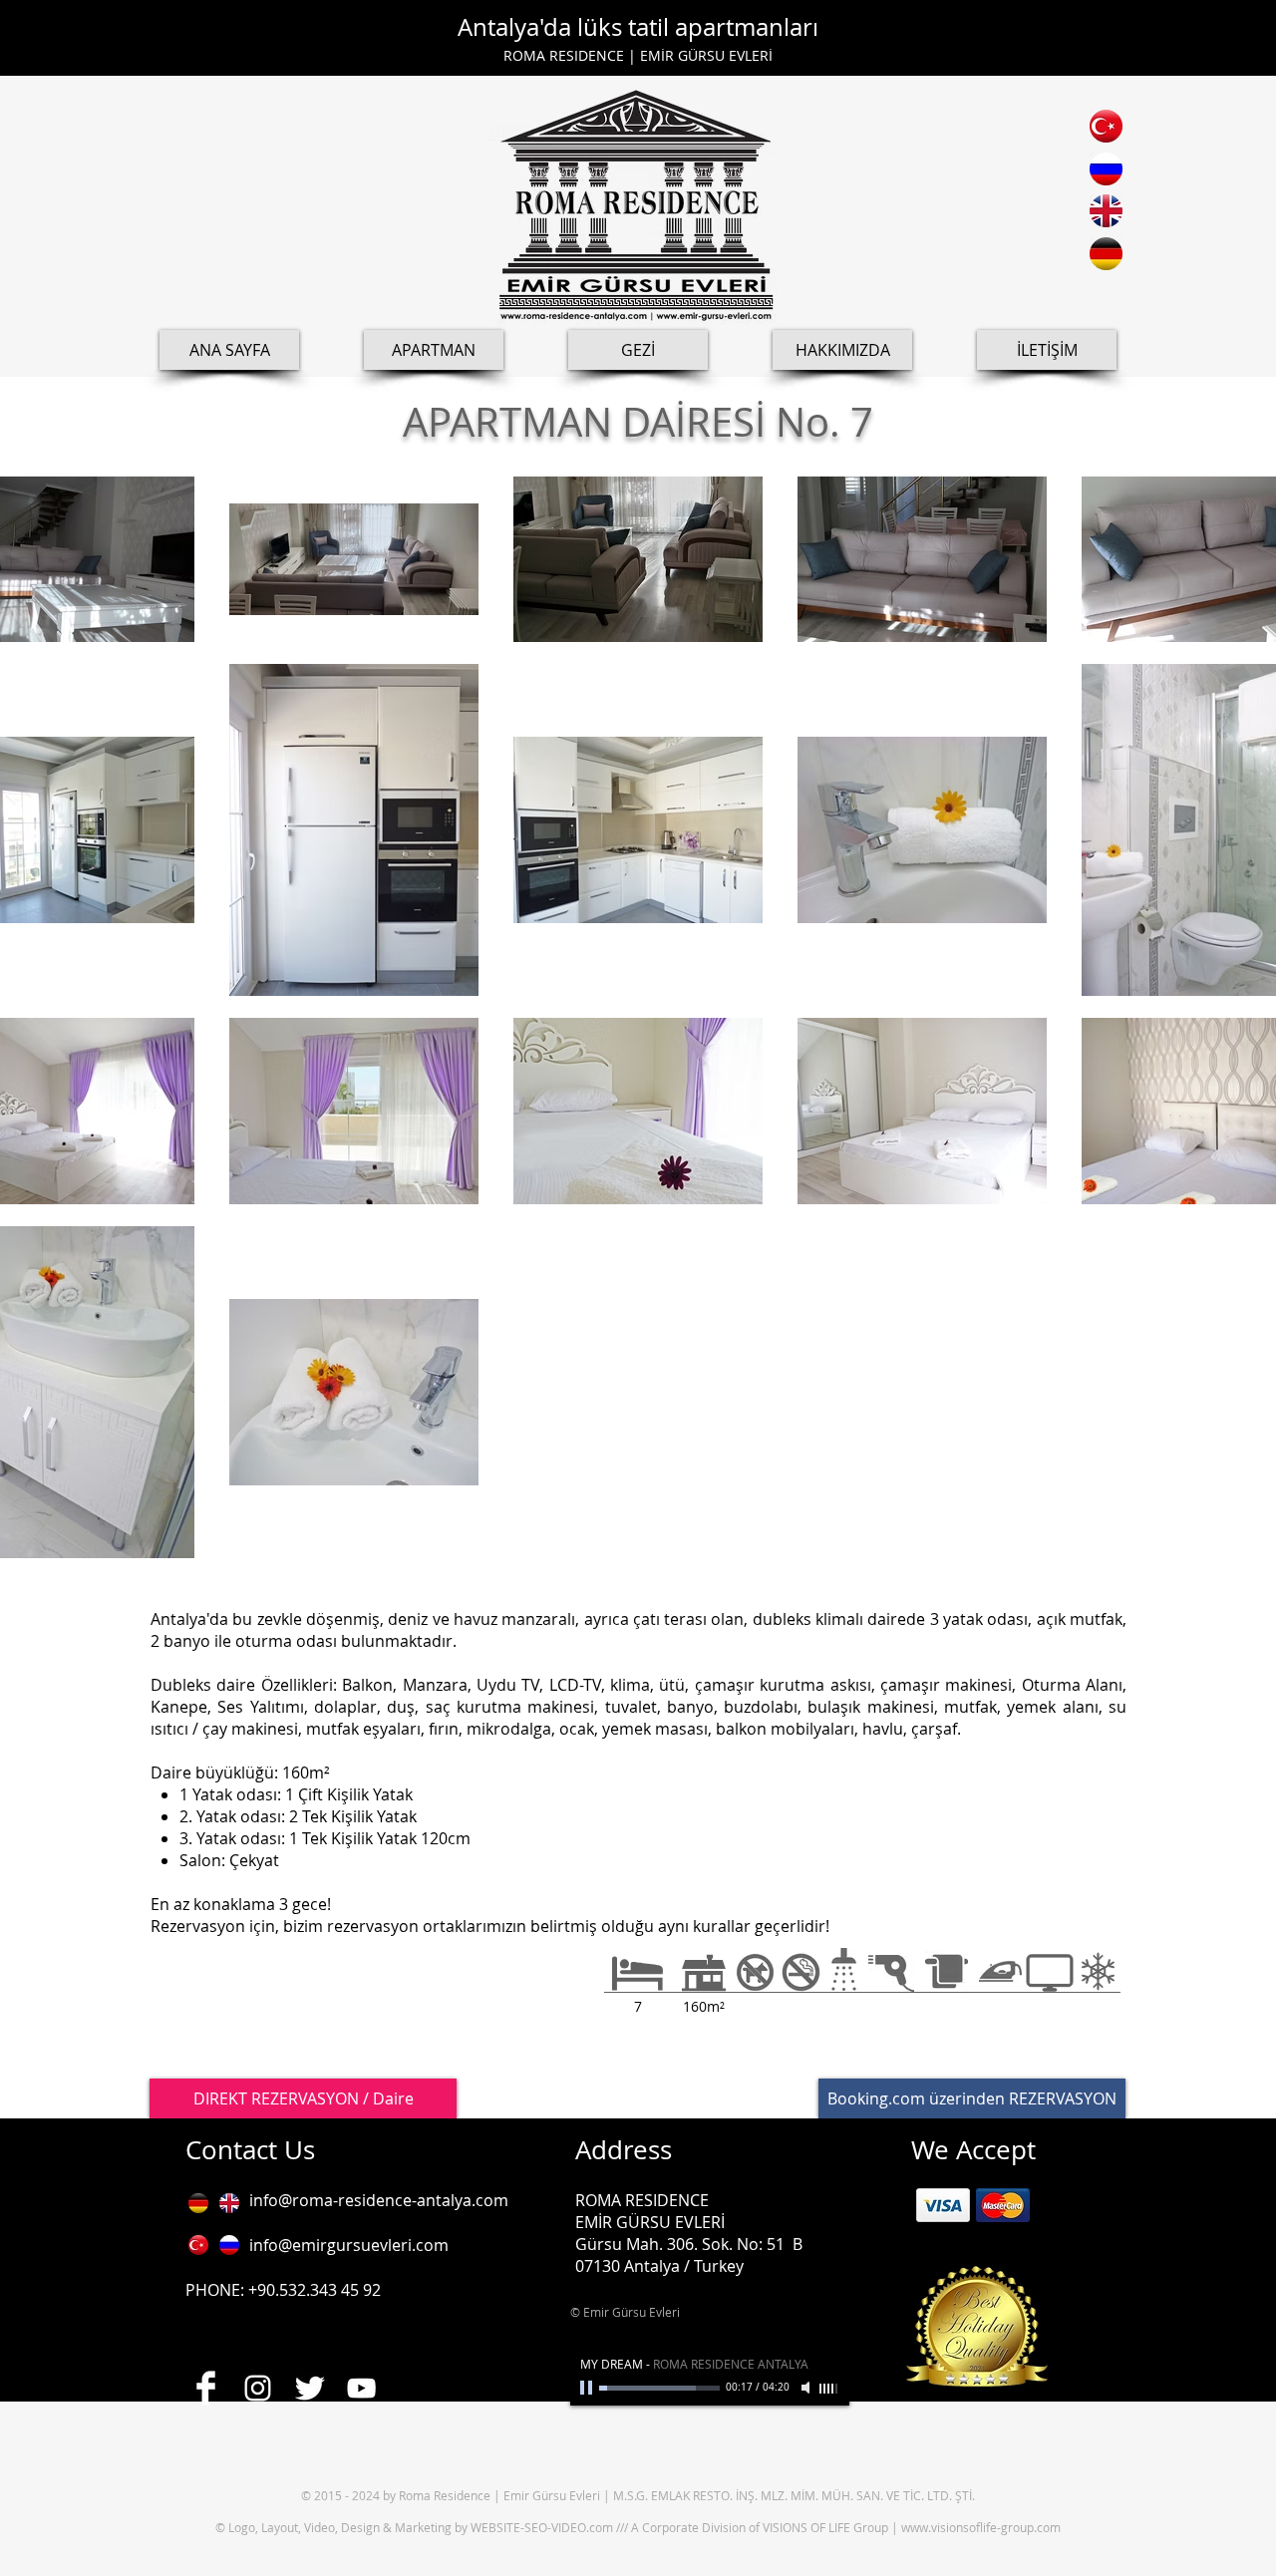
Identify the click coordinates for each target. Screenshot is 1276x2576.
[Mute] (807, 2388)
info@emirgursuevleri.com (349, 2245)
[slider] (829, 2389)
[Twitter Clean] (310, 2388)
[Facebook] (206, 2388)
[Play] (588, 2388)
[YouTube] (361, 2388)
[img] (943, 2205)
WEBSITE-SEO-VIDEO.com (543, 2527)
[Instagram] (258, 2388)
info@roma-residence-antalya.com (379, 2200)
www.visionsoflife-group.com (981, 2527)
